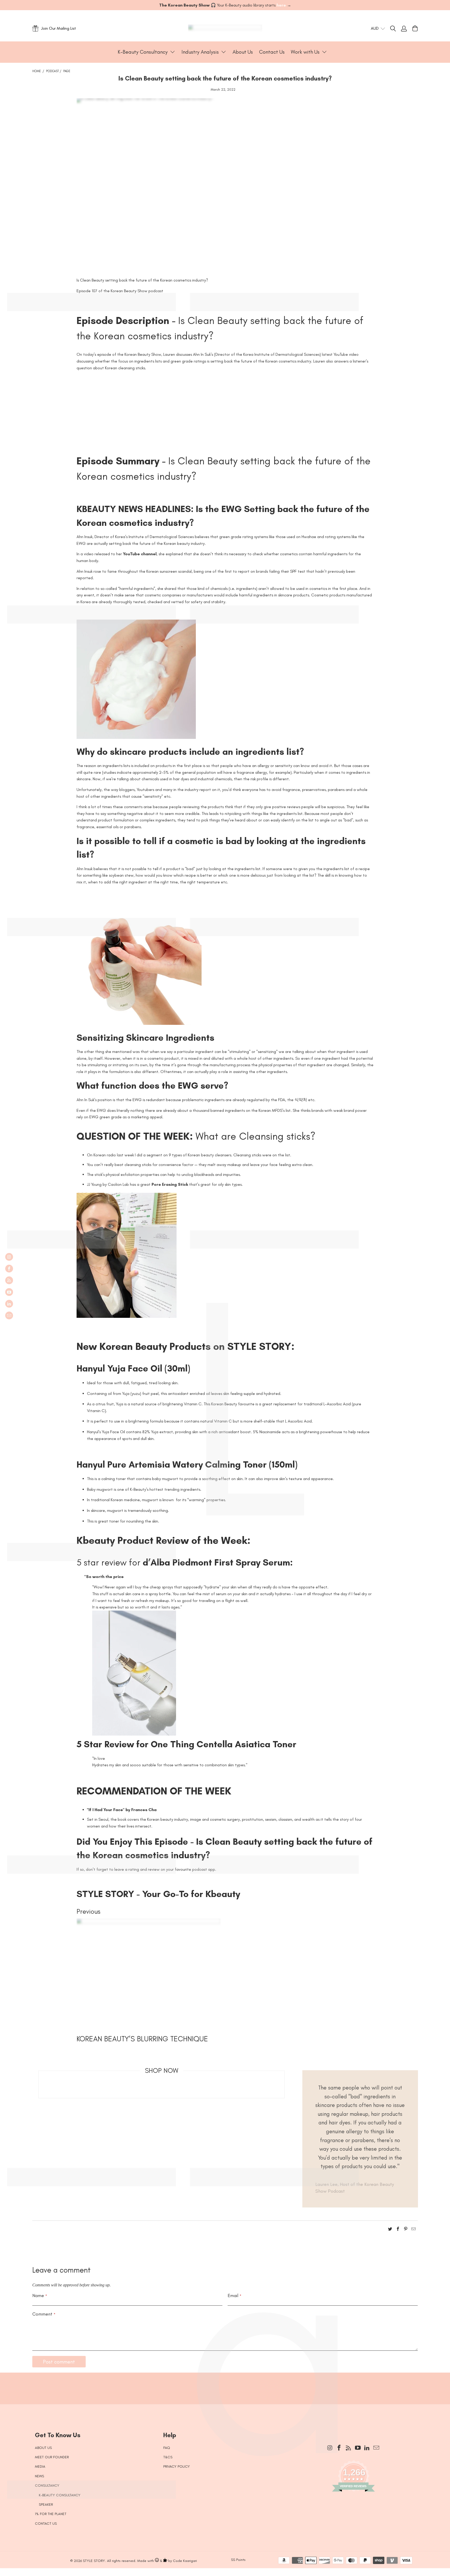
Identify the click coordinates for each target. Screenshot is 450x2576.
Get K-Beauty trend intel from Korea (221, 2385)
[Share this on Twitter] (390, 2230)
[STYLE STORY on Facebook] (9, 1269)
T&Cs (168, 2457)
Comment (44, 2314)
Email (235, 2296)
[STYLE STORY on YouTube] (9, 1292)
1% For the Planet (51, 2514)
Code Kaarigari (185, 2561)
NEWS (39, 2476)
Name (40, 2296)
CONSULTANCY (47, 2485)
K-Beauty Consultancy (60, 2495)
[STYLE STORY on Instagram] (9, 1257)
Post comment (59, 2362)
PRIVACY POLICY (177, 2466)
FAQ (167, 2448)
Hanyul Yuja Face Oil (121, 1368)
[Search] (396, 28)
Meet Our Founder (52, 2457)
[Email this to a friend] (414, 2230)
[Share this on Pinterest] (406, 2230)
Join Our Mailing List (59, 28)
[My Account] (404, 28)
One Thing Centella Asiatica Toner (222, 1744)
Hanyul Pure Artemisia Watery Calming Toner (173, 1464)
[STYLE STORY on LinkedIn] (9, 1304)
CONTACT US (46, 2524)
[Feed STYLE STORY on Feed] (9, 1280)
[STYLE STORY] (225, 28)
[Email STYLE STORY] (9, 1315)
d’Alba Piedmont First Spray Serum (215, 1562)
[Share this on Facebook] (398, 2230)
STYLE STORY (94, 2561)
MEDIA (40, 2466)
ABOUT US (43, 2448)
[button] (146, 52)
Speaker (46, 2505)
